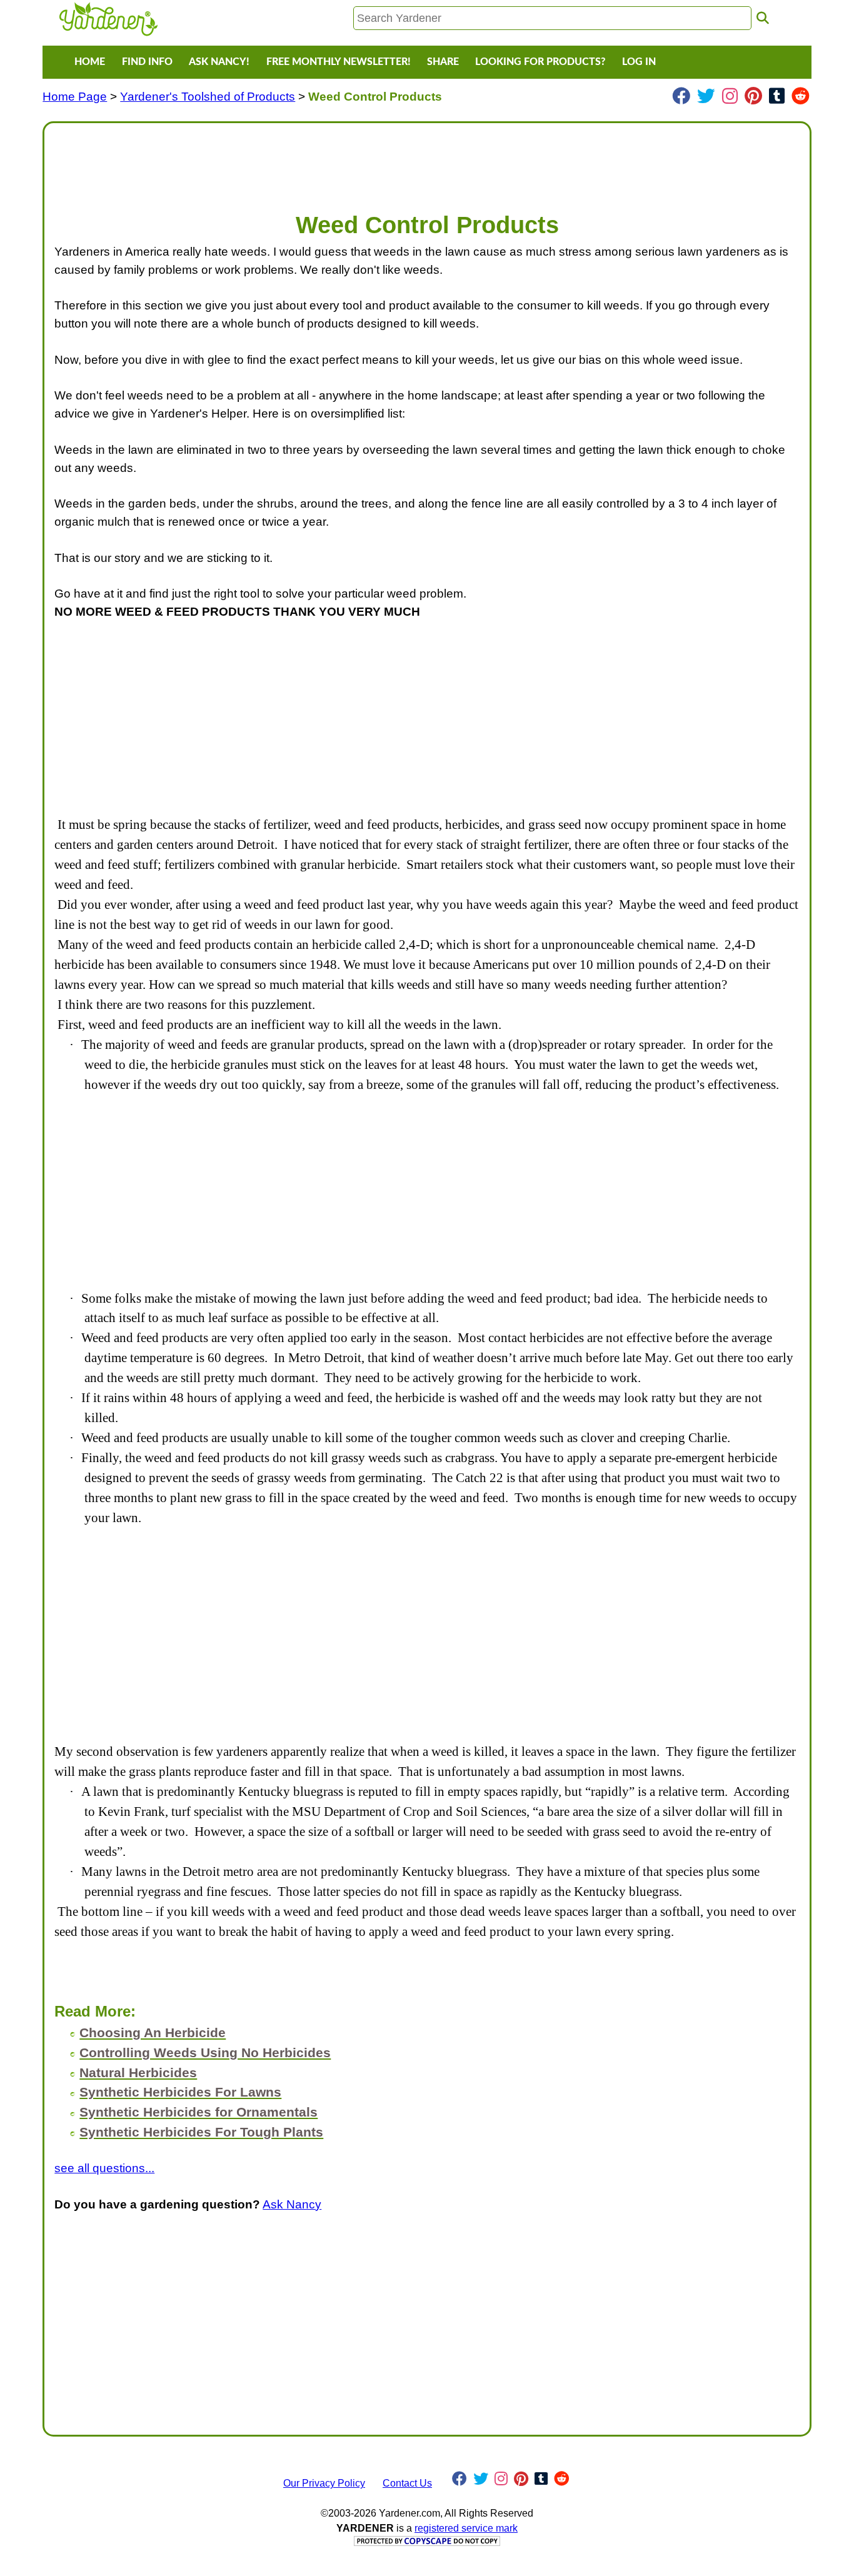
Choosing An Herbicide (153, 2032)
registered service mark (466, 2528)
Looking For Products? (540, 62)
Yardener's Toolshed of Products (208, 97)
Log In (639, 62)
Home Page (75, 97)
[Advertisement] (427, 161)
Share (443, 62)
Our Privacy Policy (324, 2483)
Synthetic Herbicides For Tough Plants (201, 2132)
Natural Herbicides (138, 2072)
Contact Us (407, 2483)
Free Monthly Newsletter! (339, 62)
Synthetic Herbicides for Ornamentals (198, 2112)
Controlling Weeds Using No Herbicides (205, 2052)
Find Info (147, 62)
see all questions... (104, 2168)
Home (90, 62)
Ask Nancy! (219, 62)
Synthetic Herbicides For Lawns (180, 2092)
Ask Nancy (292, 2204)
